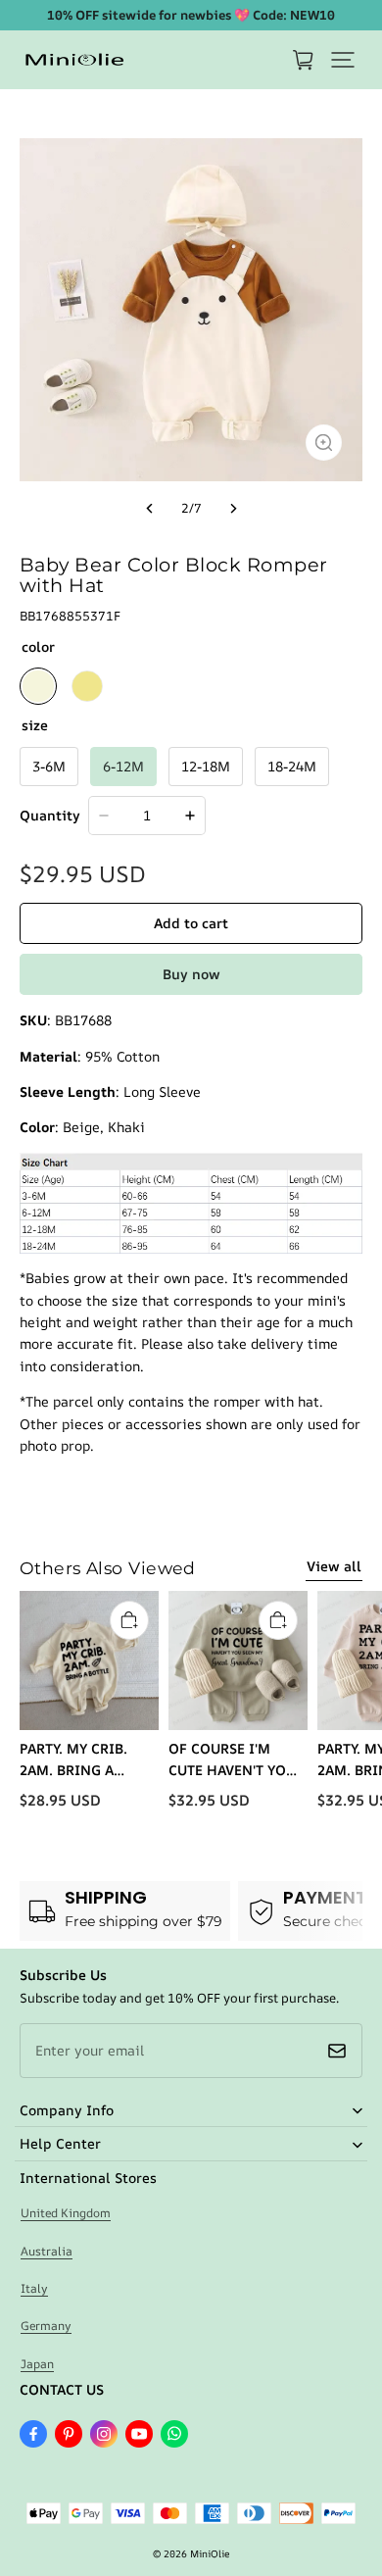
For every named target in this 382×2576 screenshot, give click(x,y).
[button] (343, 60)
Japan (37, 2364)
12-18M (206, 766)
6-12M (123, 766)
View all (334, 1566)
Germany (46, 2326)
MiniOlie (210, 2553)
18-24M (292, 766)
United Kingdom (66, 2213)
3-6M (49, 766)
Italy (34, 2288)
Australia (47, 2251)
